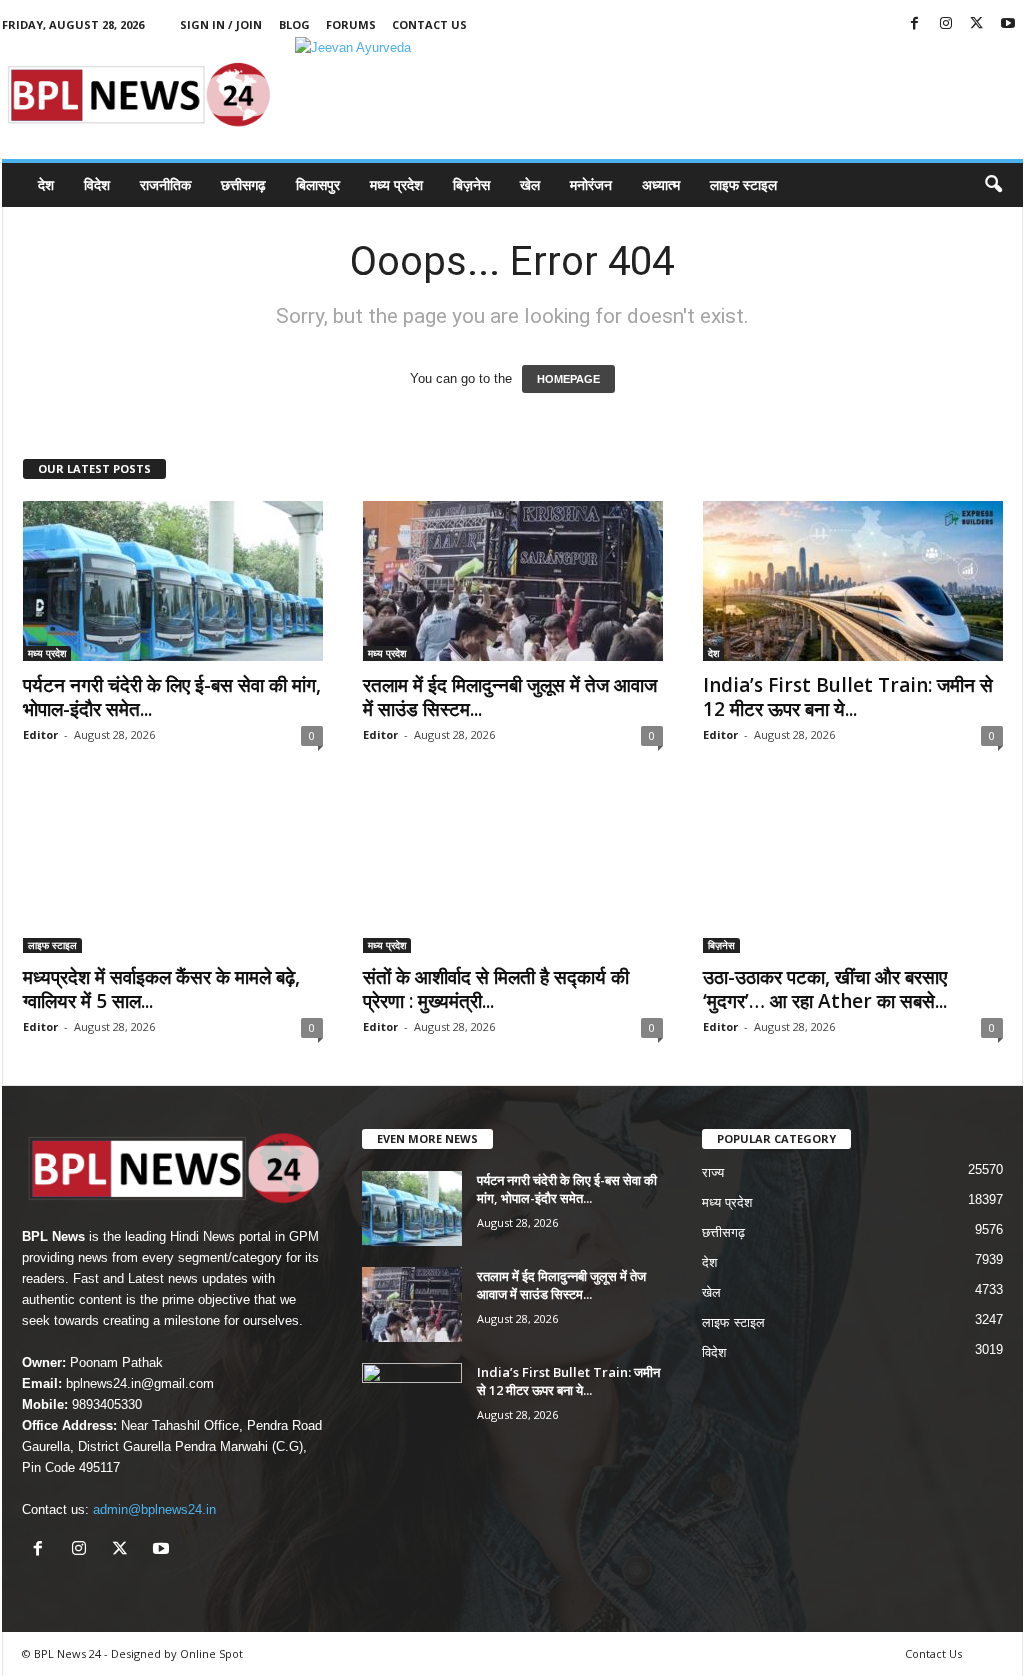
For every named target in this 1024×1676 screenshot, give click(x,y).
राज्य (713, 1172)
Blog (294, 24)
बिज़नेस (471, 184)
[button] (993, 185)
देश (46, 184)
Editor (40, 734)
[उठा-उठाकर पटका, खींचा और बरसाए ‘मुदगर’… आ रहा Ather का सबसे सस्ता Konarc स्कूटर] (853, 873)
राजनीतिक (165, 184)
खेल (530, 184)
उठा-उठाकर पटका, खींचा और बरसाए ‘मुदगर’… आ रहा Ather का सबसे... (825, 989)
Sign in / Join (221, 24)
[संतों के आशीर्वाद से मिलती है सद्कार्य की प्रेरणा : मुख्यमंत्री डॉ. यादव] (513, 873)
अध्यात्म (661, 184)
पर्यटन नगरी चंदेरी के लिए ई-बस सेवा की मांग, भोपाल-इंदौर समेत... (172, 697)
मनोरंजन (591, 184)
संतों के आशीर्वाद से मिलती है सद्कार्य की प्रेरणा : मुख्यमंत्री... (496, 989)
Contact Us (429, 24)
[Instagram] (946, 24)
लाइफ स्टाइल (743, 184)
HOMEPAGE (568, 379)
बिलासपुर (318, 184)
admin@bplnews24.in (154, 1509)
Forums (351, 24)
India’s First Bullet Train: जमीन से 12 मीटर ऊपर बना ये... (848, 697)
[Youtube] (1008, 24)
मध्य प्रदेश (396, 184)
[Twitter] (977, 24)
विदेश (97, 184)
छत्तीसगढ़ (243, 184)
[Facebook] (915, 24)
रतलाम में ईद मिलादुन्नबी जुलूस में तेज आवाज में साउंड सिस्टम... (510, 697)
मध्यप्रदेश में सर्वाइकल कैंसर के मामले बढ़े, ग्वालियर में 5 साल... (161, 989)
